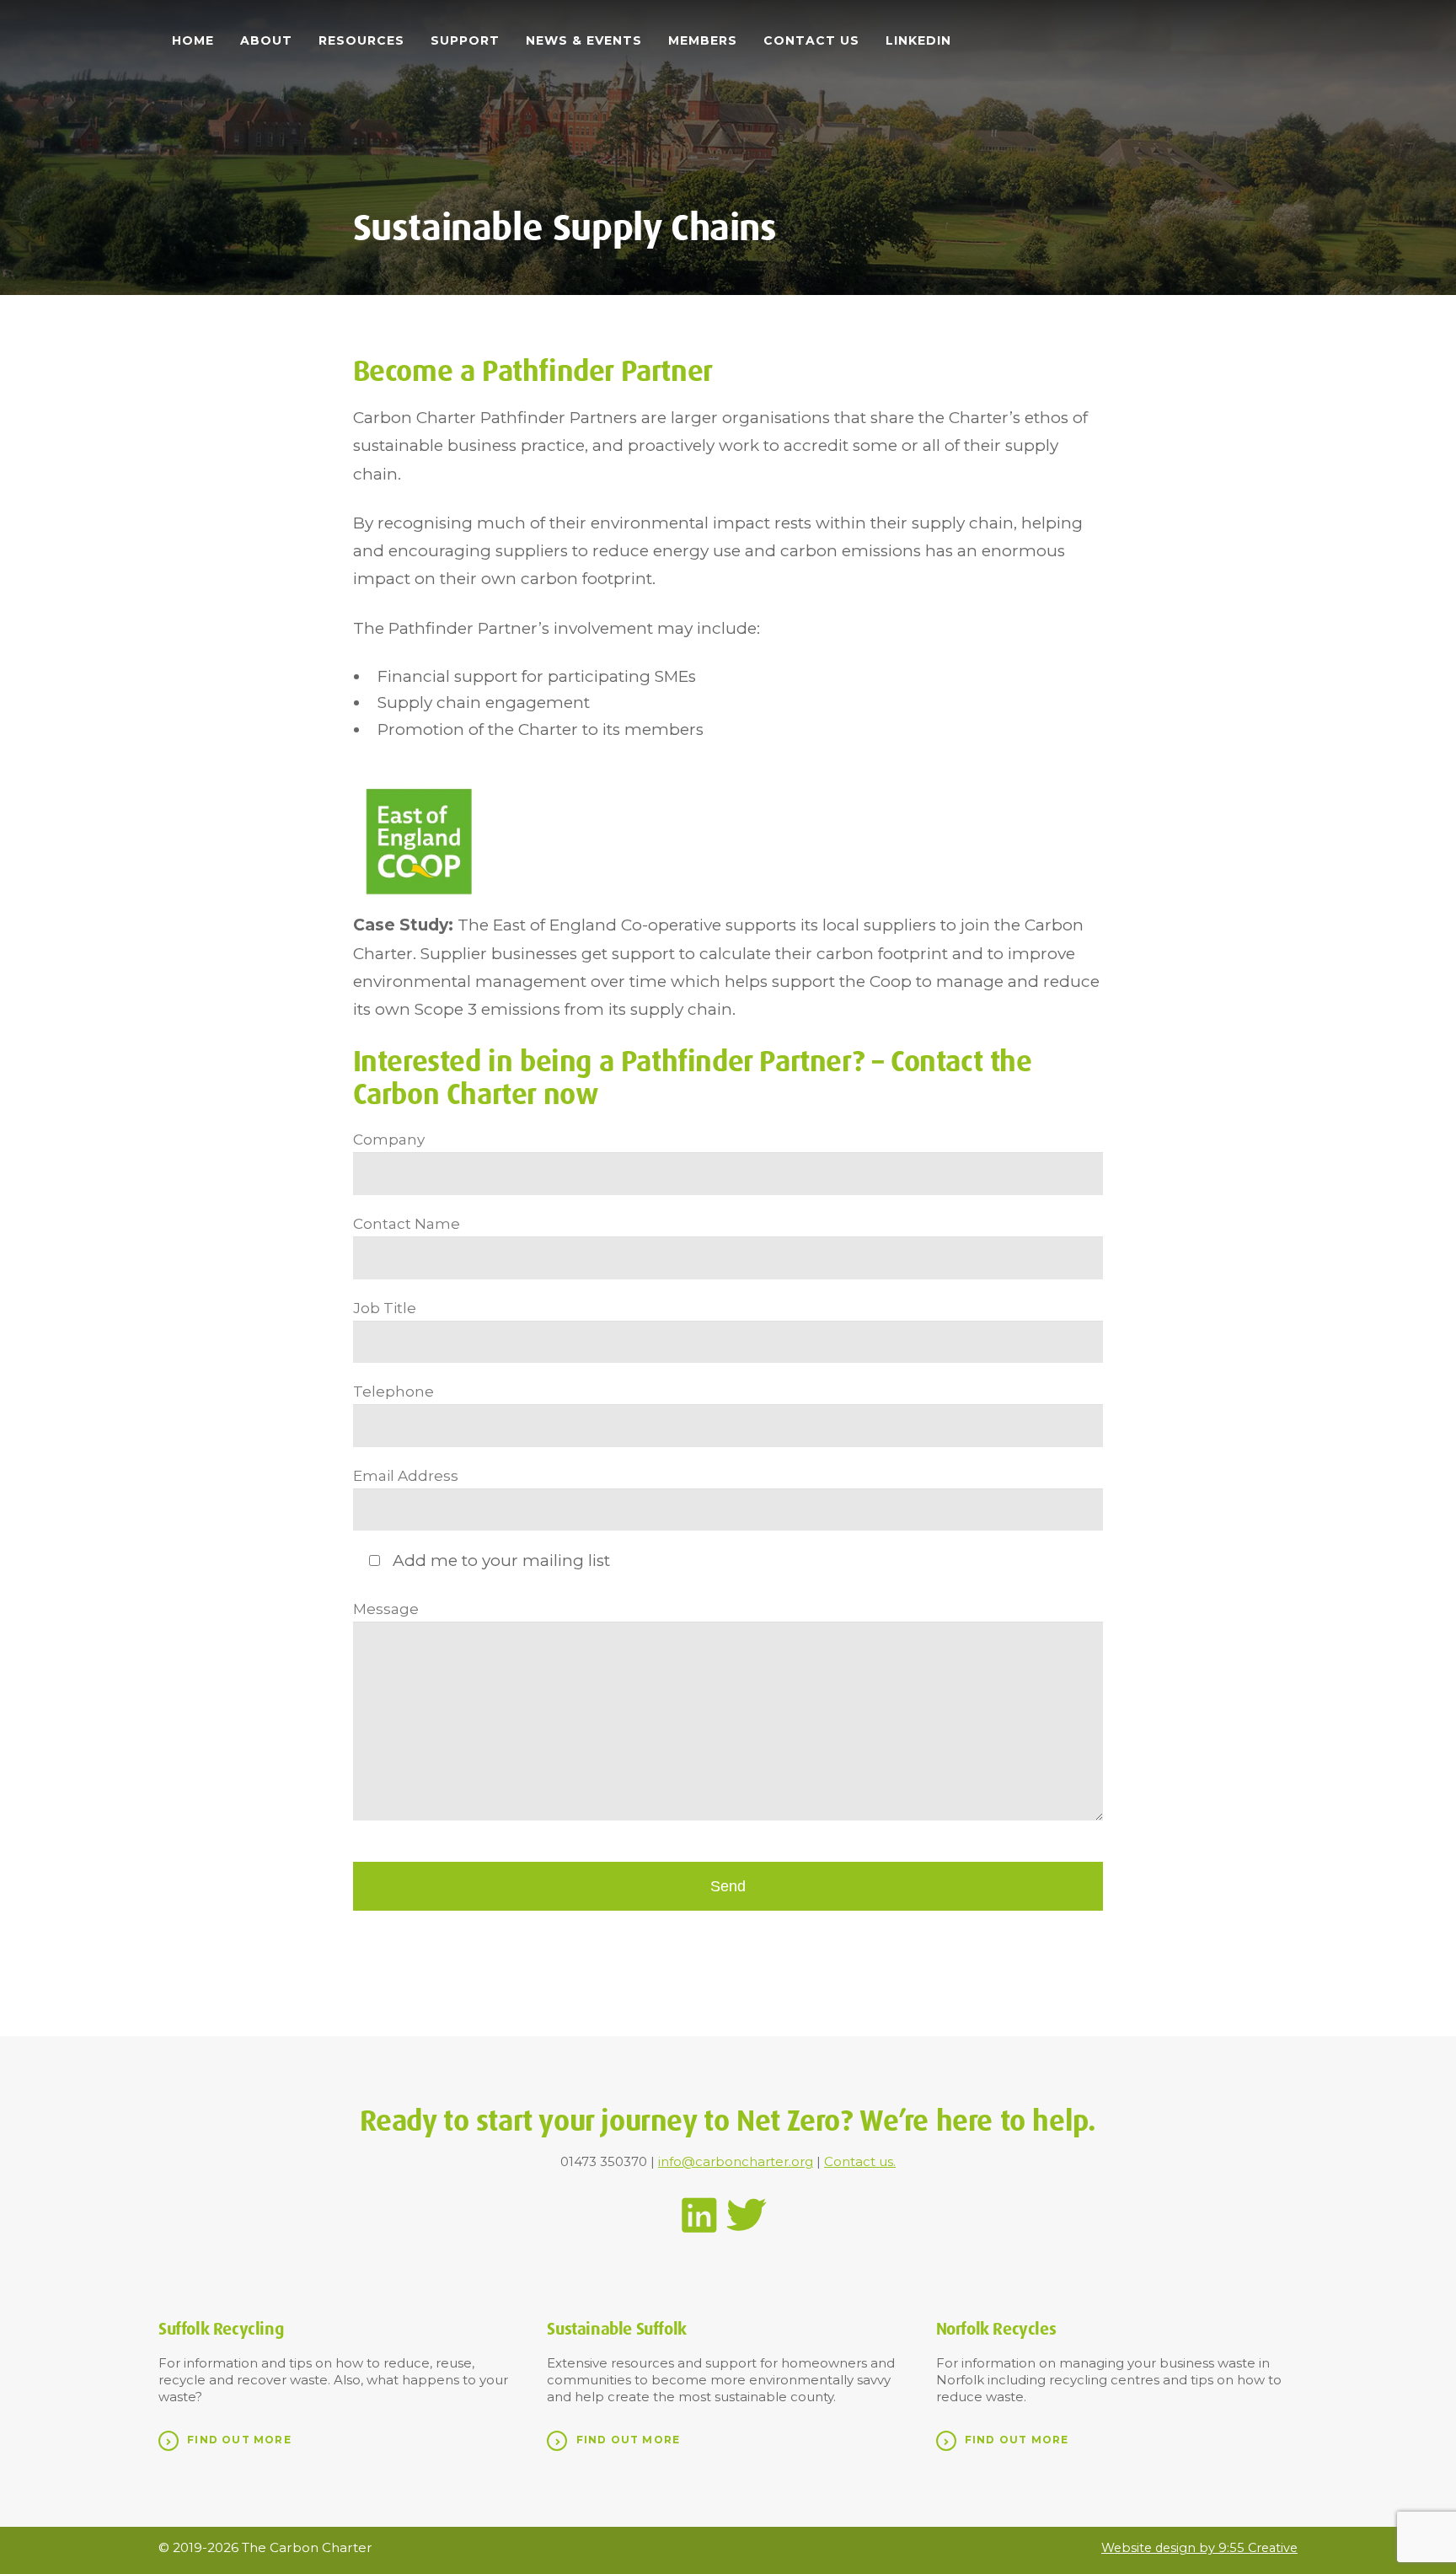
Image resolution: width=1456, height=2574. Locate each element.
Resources (361, 40)
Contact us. (860, 2161)
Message (386, 1609)
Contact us (811, 40)
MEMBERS (703, 40)
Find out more (239, 2440)
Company (389, 1139)
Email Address (406, 1475)
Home (193, 40)
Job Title (385, 1308)
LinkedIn (918, 40)
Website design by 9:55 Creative (1199, 2548)
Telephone (393, 1391)
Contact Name (407, 1223)
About (266, 40)
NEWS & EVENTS (584, 40)
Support (465, 40)
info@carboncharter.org (736, 2161)
